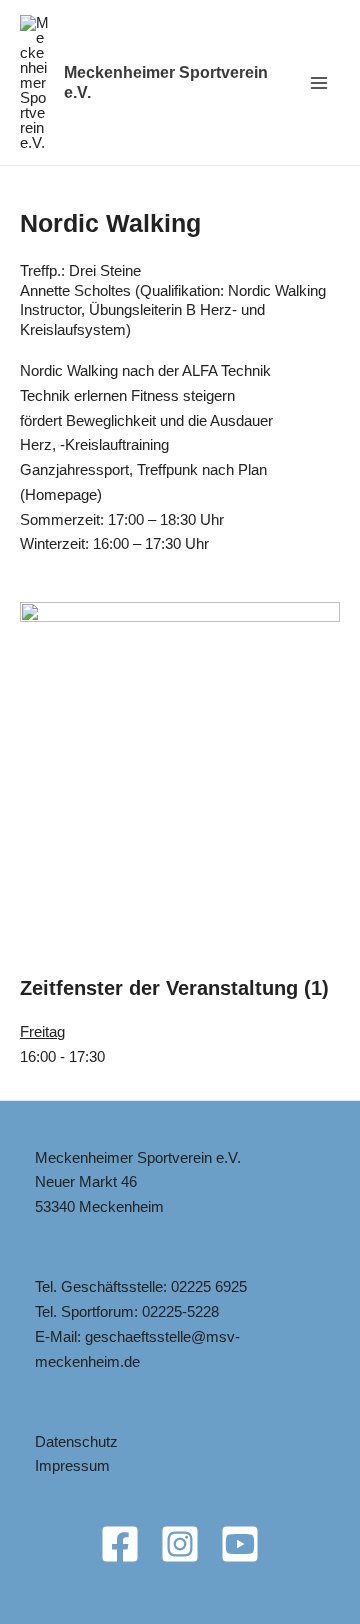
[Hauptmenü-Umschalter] (319, 82)
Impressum (72, 1465)
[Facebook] (120, 1544)
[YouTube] (240, 1544)
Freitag (42, 1031)
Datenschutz (76, 1441)
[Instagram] (180, 1544)
